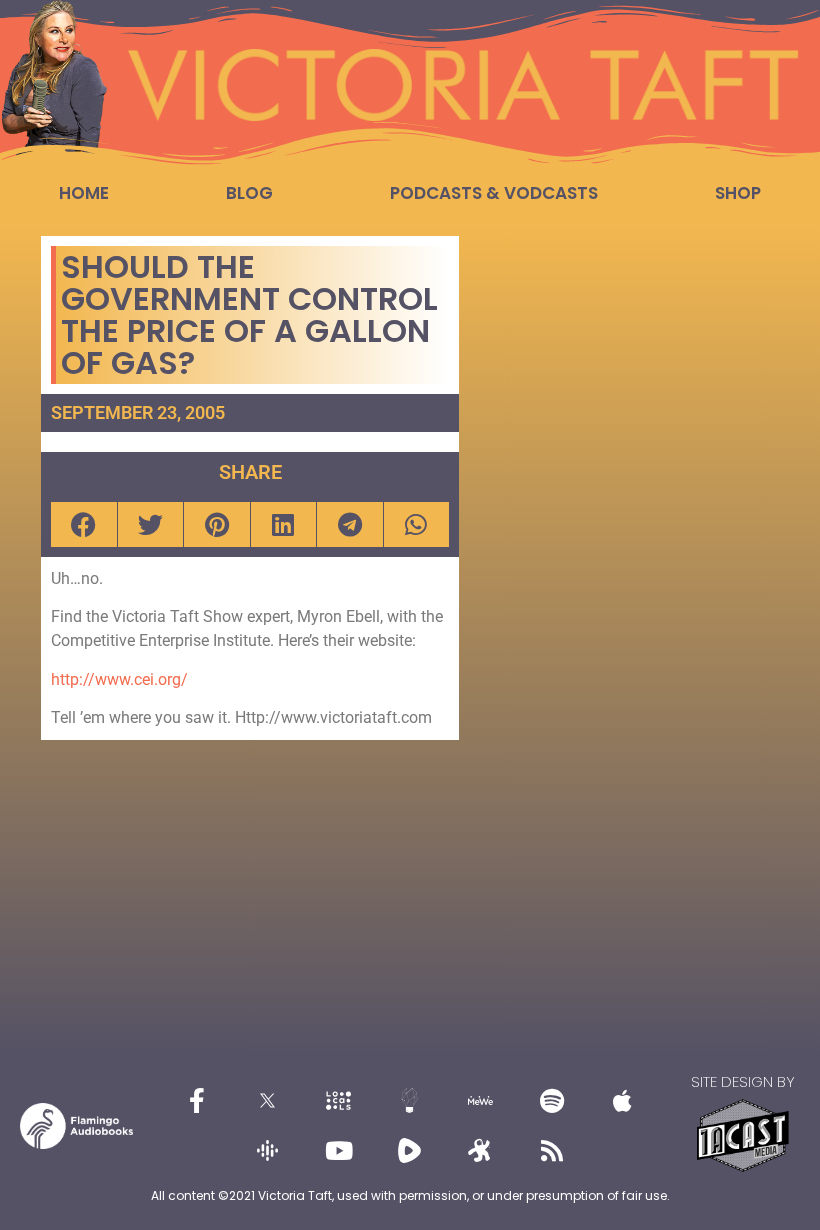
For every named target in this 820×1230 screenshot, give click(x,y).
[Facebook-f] (197, 1101)
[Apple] (623, 1101)
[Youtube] (339, 1151)
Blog (249, 193)
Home (84, 193)
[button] (84, 524)
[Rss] (552, 1151)
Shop (738, 193)
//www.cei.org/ (135, 679)
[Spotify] (552, 1101)
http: (67, 679)
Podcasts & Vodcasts (494, 193)
